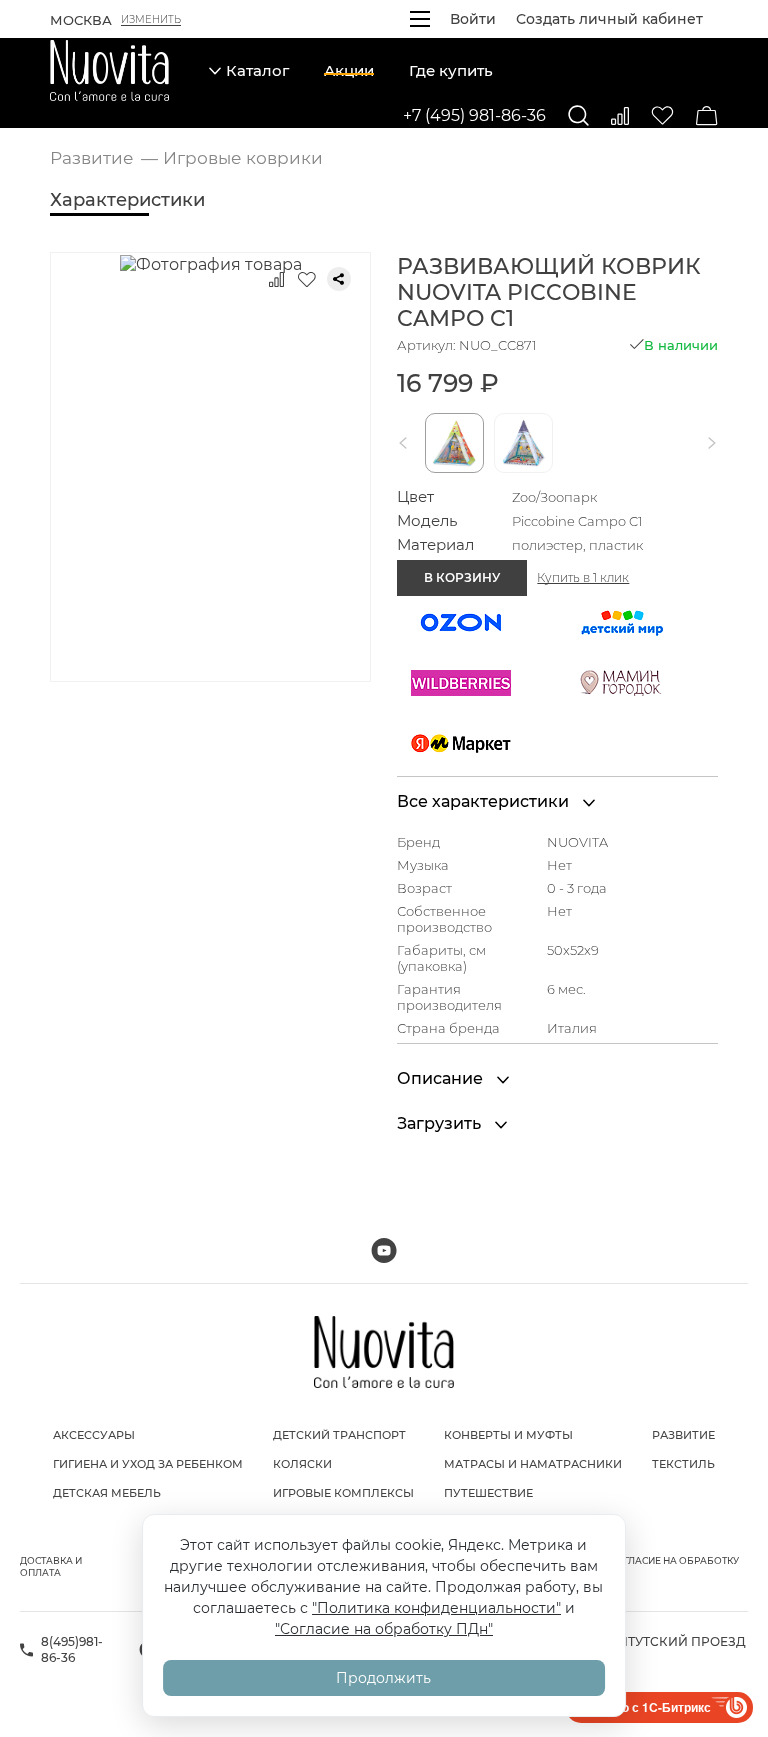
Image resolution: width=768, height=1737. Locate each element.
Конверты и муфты (508, 1435)
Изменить (151, 20)
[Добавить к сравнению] (277, 279)
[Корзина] (707, 116)
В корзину (462, 577)
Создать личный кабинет (609, 19)
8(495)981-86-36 (72, 1649)
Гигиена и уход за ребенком (148, 1464)
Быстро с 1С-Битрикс (647, 1707)
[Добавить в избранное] (307, 279)
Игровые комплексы (343, 1493)
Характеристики (127, 200)
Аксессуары (94, 1435)
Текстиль (683, 1464)
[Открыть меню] (420, 19)
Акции (349, 70)
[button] (407, 443)
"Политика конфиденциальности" (436, 1608)
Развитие (683, 1435)
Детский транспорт (339, 1435)
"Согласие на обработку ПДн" (384, 1629)
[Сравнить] (620, 116)
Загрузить (441, 1123)
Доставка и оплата (51, 1566)
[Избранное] (662, 115)
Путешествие (488, 1493)
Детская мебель (107, 1493)
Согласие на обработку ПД (674, 1566)
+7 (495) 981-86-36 (474, 115)
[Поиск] (578, 115)
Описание (442, 1078)
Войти (473, 19)
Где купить (451, 70)
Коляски (302, 1464)
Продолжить (383, 1678)
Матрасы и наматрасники (533, 1464)
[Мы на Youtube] (384, 1250)
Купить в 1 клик (583, 578)
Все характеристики (485, 801)
